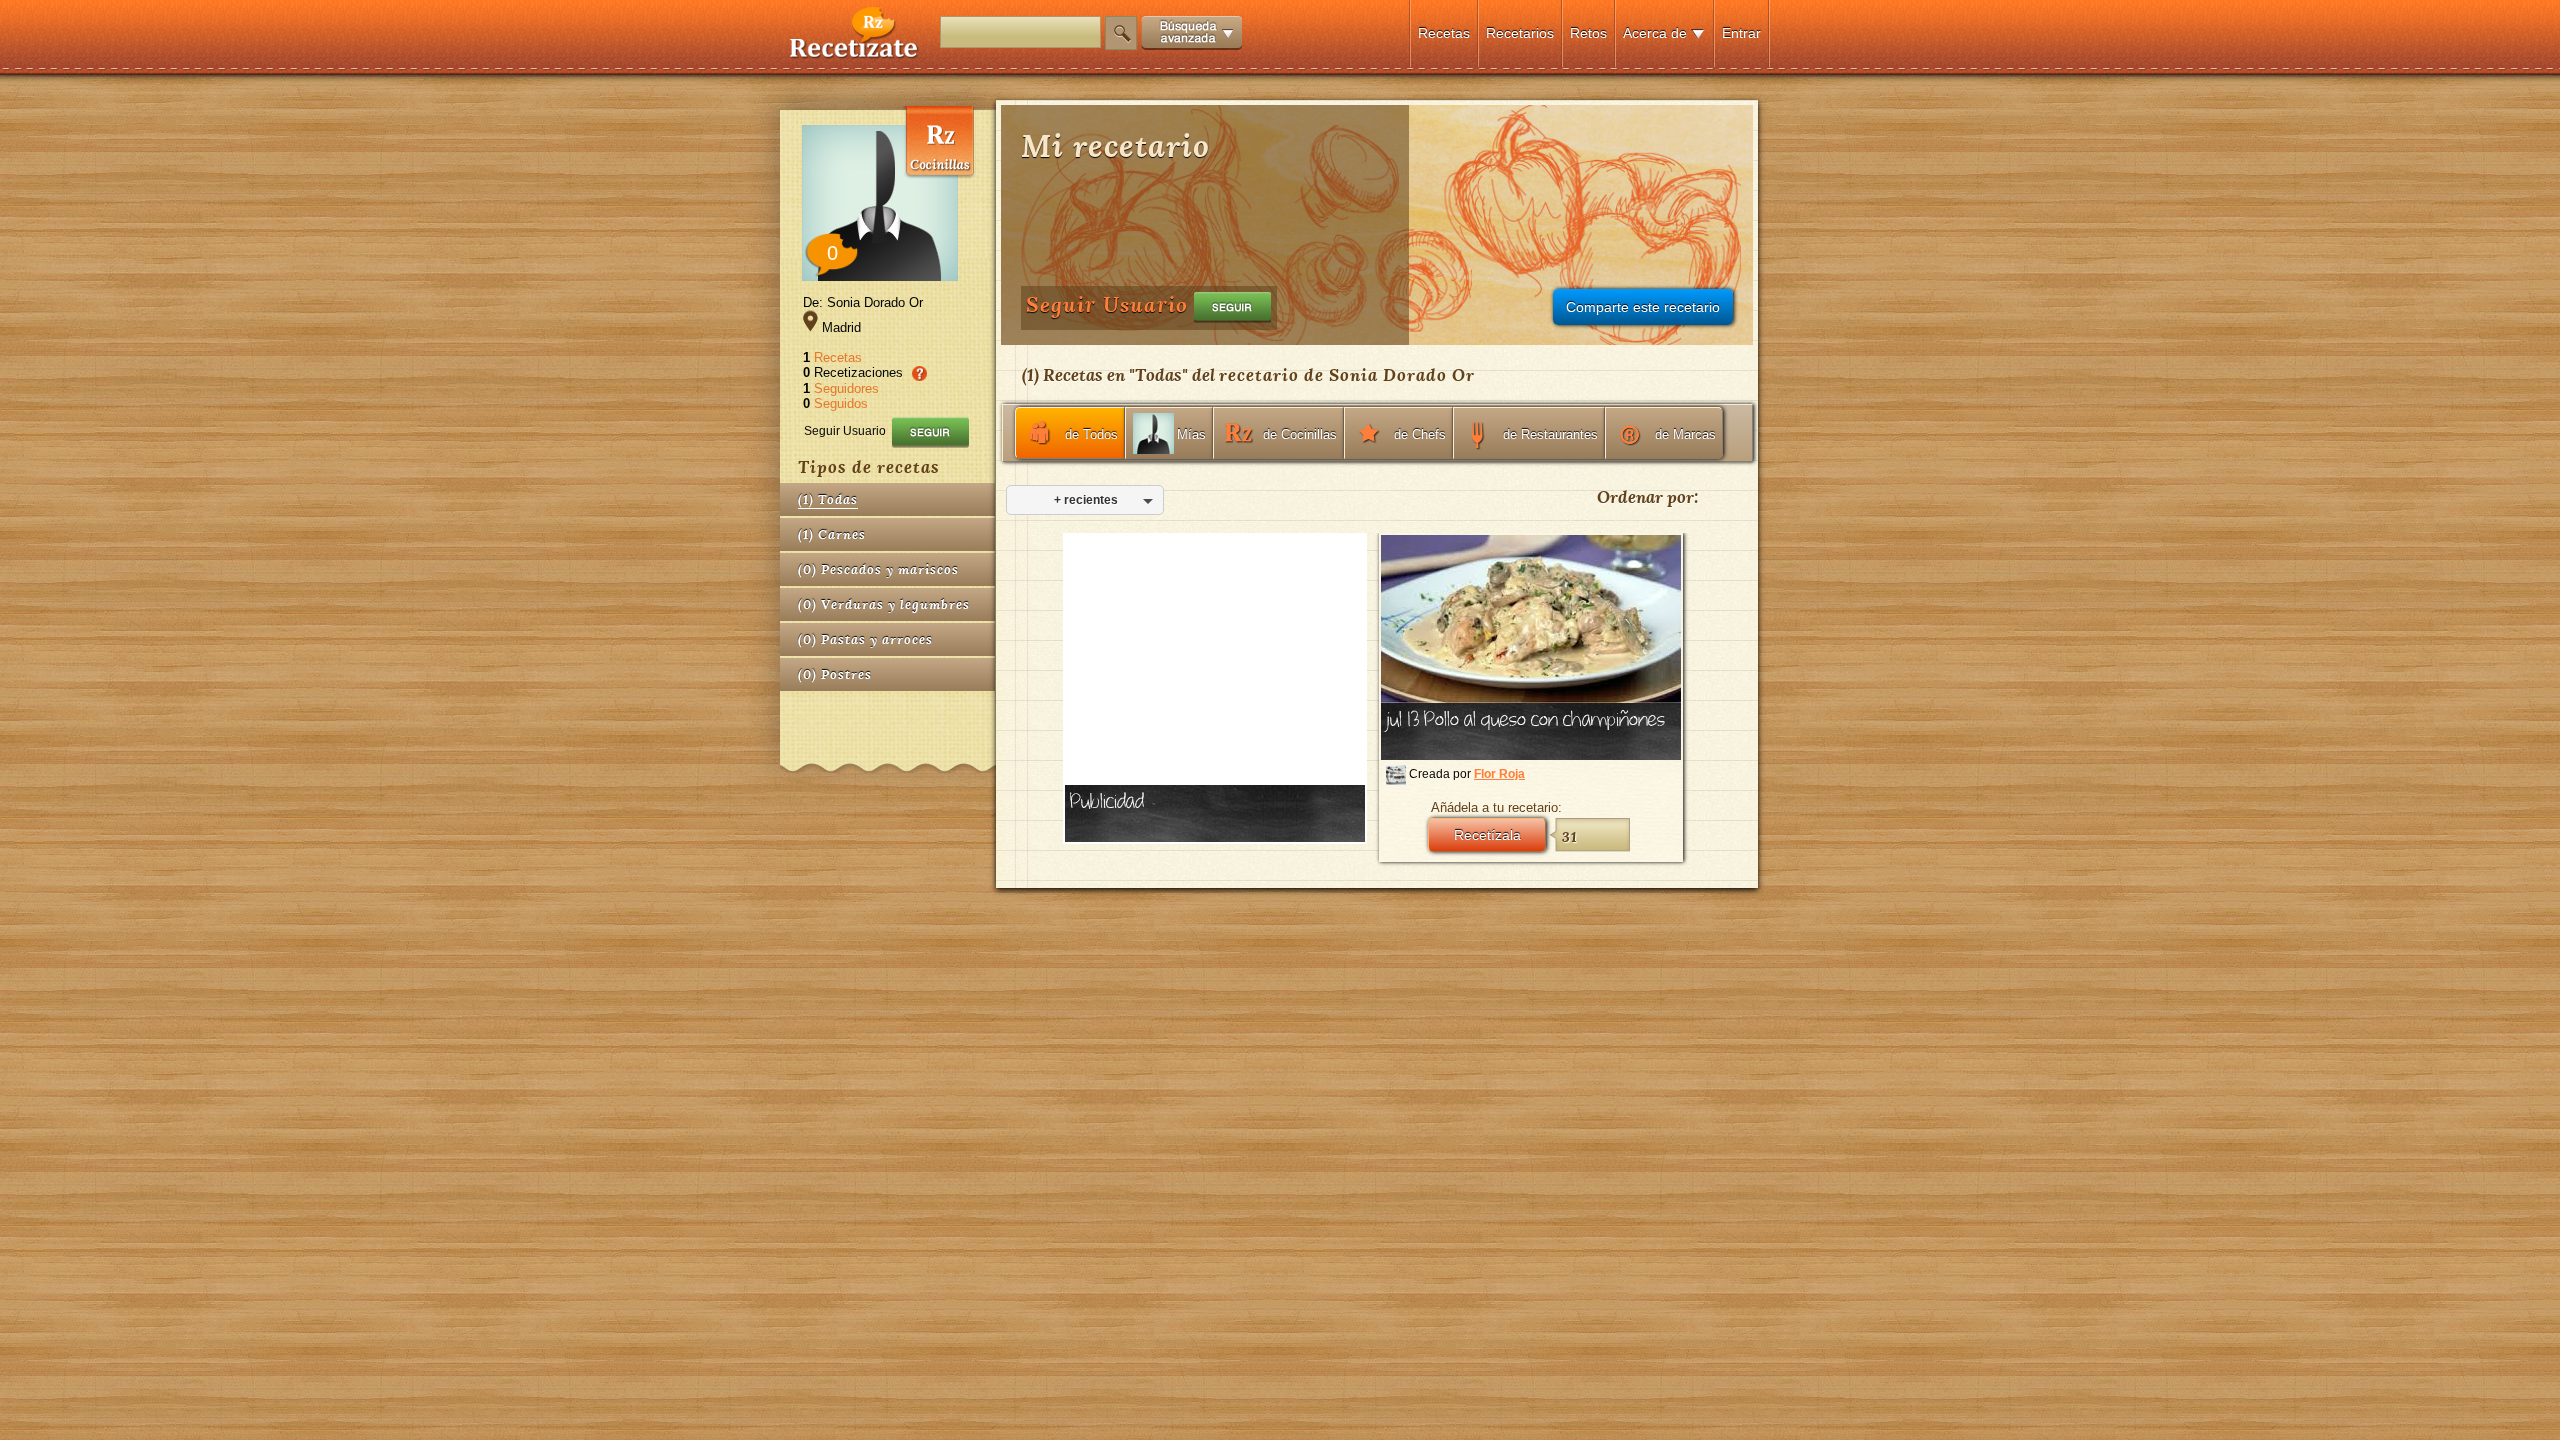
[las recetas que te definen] (854, 53)
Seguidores (846, 388)
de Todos (1091, 434)
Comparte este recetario (1643, 307)
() (828, 499)
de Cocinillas (1300, 434)
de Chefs (1420, 434)
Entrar (1741, 33)
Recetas (1444, 33)
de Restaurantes (1550, 434)
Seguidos (841, 403)
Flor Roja (1499, 774)
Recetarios (1520, 33)
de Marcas (1685, 434)
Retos (1588, 33)
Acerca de (1655, 33)
